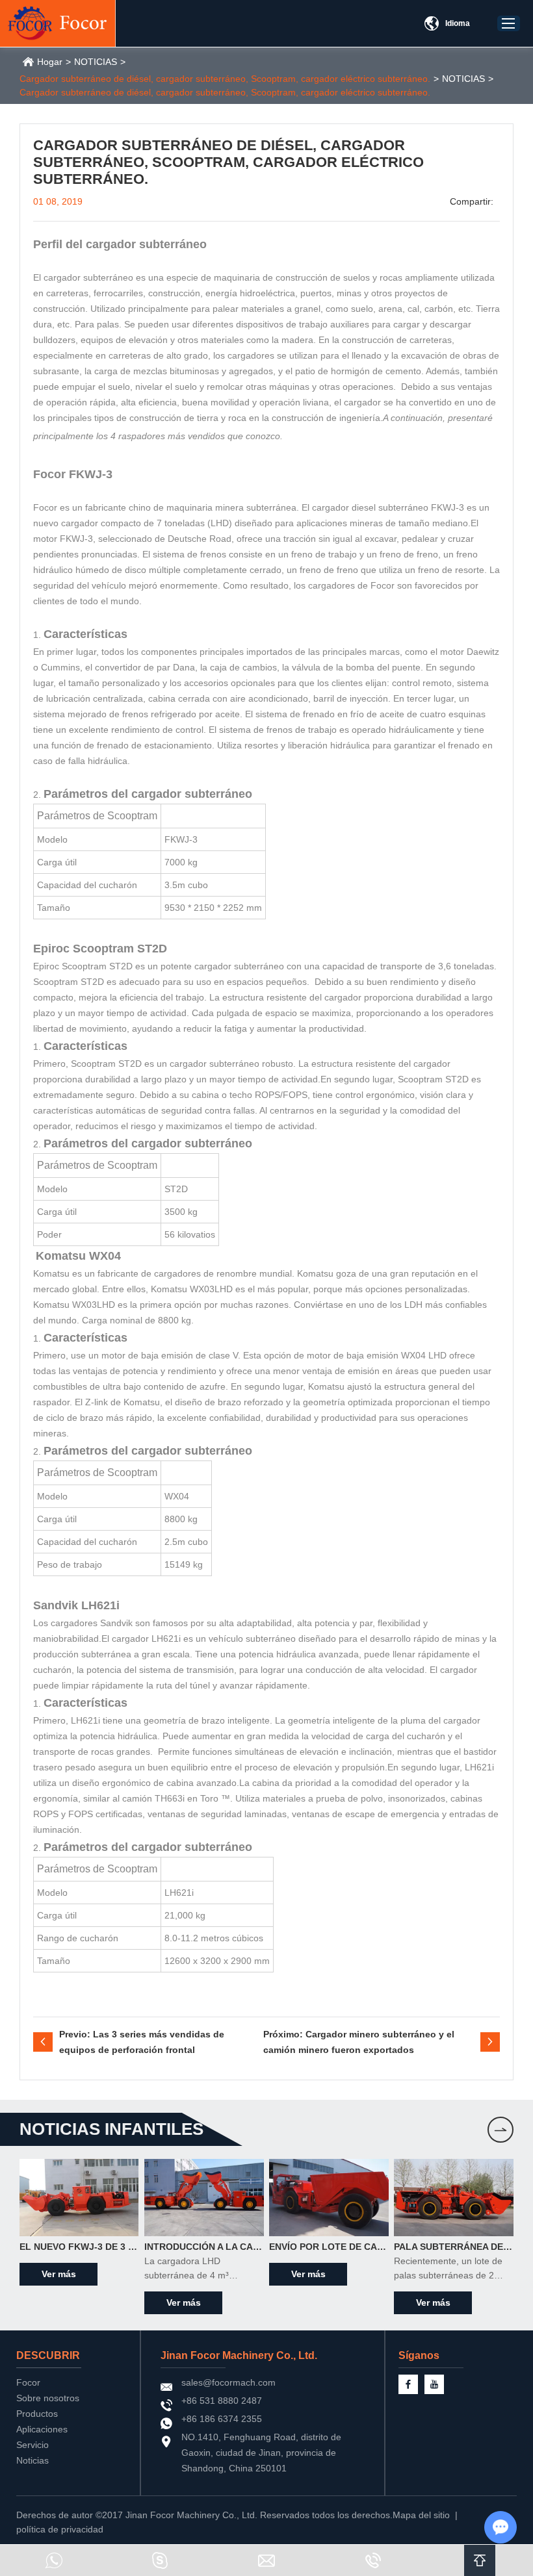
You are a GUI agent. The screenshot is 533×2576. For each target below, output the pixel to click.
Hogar (50, 62)
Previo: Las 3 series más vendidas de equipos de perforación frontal (142, 2042)
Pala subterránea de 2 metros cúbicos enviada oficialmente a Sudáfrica (454, 2247)
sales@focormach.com (228, 2382)
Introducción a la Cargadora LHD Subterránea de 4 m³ (204, 2247)
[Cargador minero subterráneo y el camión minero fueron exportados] (490, 2042)
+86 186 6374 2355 (222, 2419)
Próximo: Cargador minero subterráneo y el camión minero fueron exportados (359, 2042)
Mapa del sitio (421, 2515)
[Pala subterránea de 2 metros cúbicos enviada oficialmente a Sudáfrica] (454, 2198)
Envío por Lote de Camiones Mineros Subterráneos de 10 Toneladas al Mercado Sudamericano (329, 2247)
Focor (28, 2382)
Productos (37, 2414)
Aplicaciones (42, 2429)
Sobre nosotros (48, 2398)
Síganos (419, 2355)
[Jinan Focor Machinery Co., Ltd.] (58, 23)
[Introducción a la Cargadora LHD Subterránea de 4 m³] (204, 2198)
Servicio (32, 2445)
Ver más (59, 2274)
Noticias (32, 2460)
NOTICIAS (96, 62)
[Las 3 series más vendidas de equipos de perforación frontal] (43, 2042)
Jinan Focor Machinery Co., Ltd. (239, 2355)
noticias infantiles (111, 2129)
